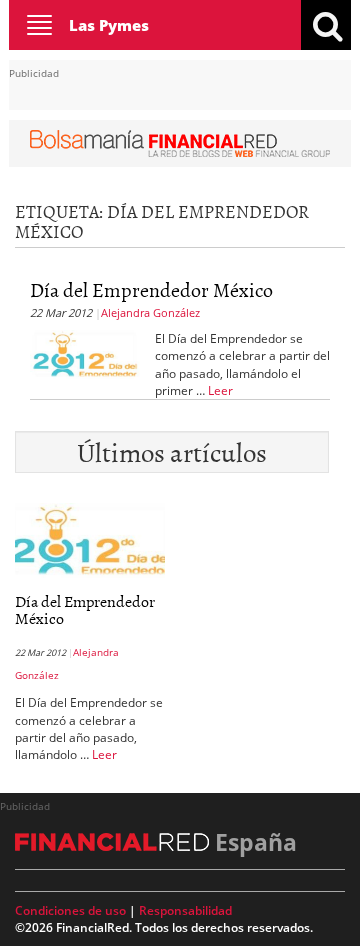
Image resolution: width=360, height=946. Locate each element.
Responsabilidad (185, 910)
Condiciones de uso (70, 910)
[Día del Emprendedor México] (85, 353)
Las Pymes (109, 25)
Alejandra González (150, 312)
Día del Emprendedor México (151, 289)
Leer (220, 390)
